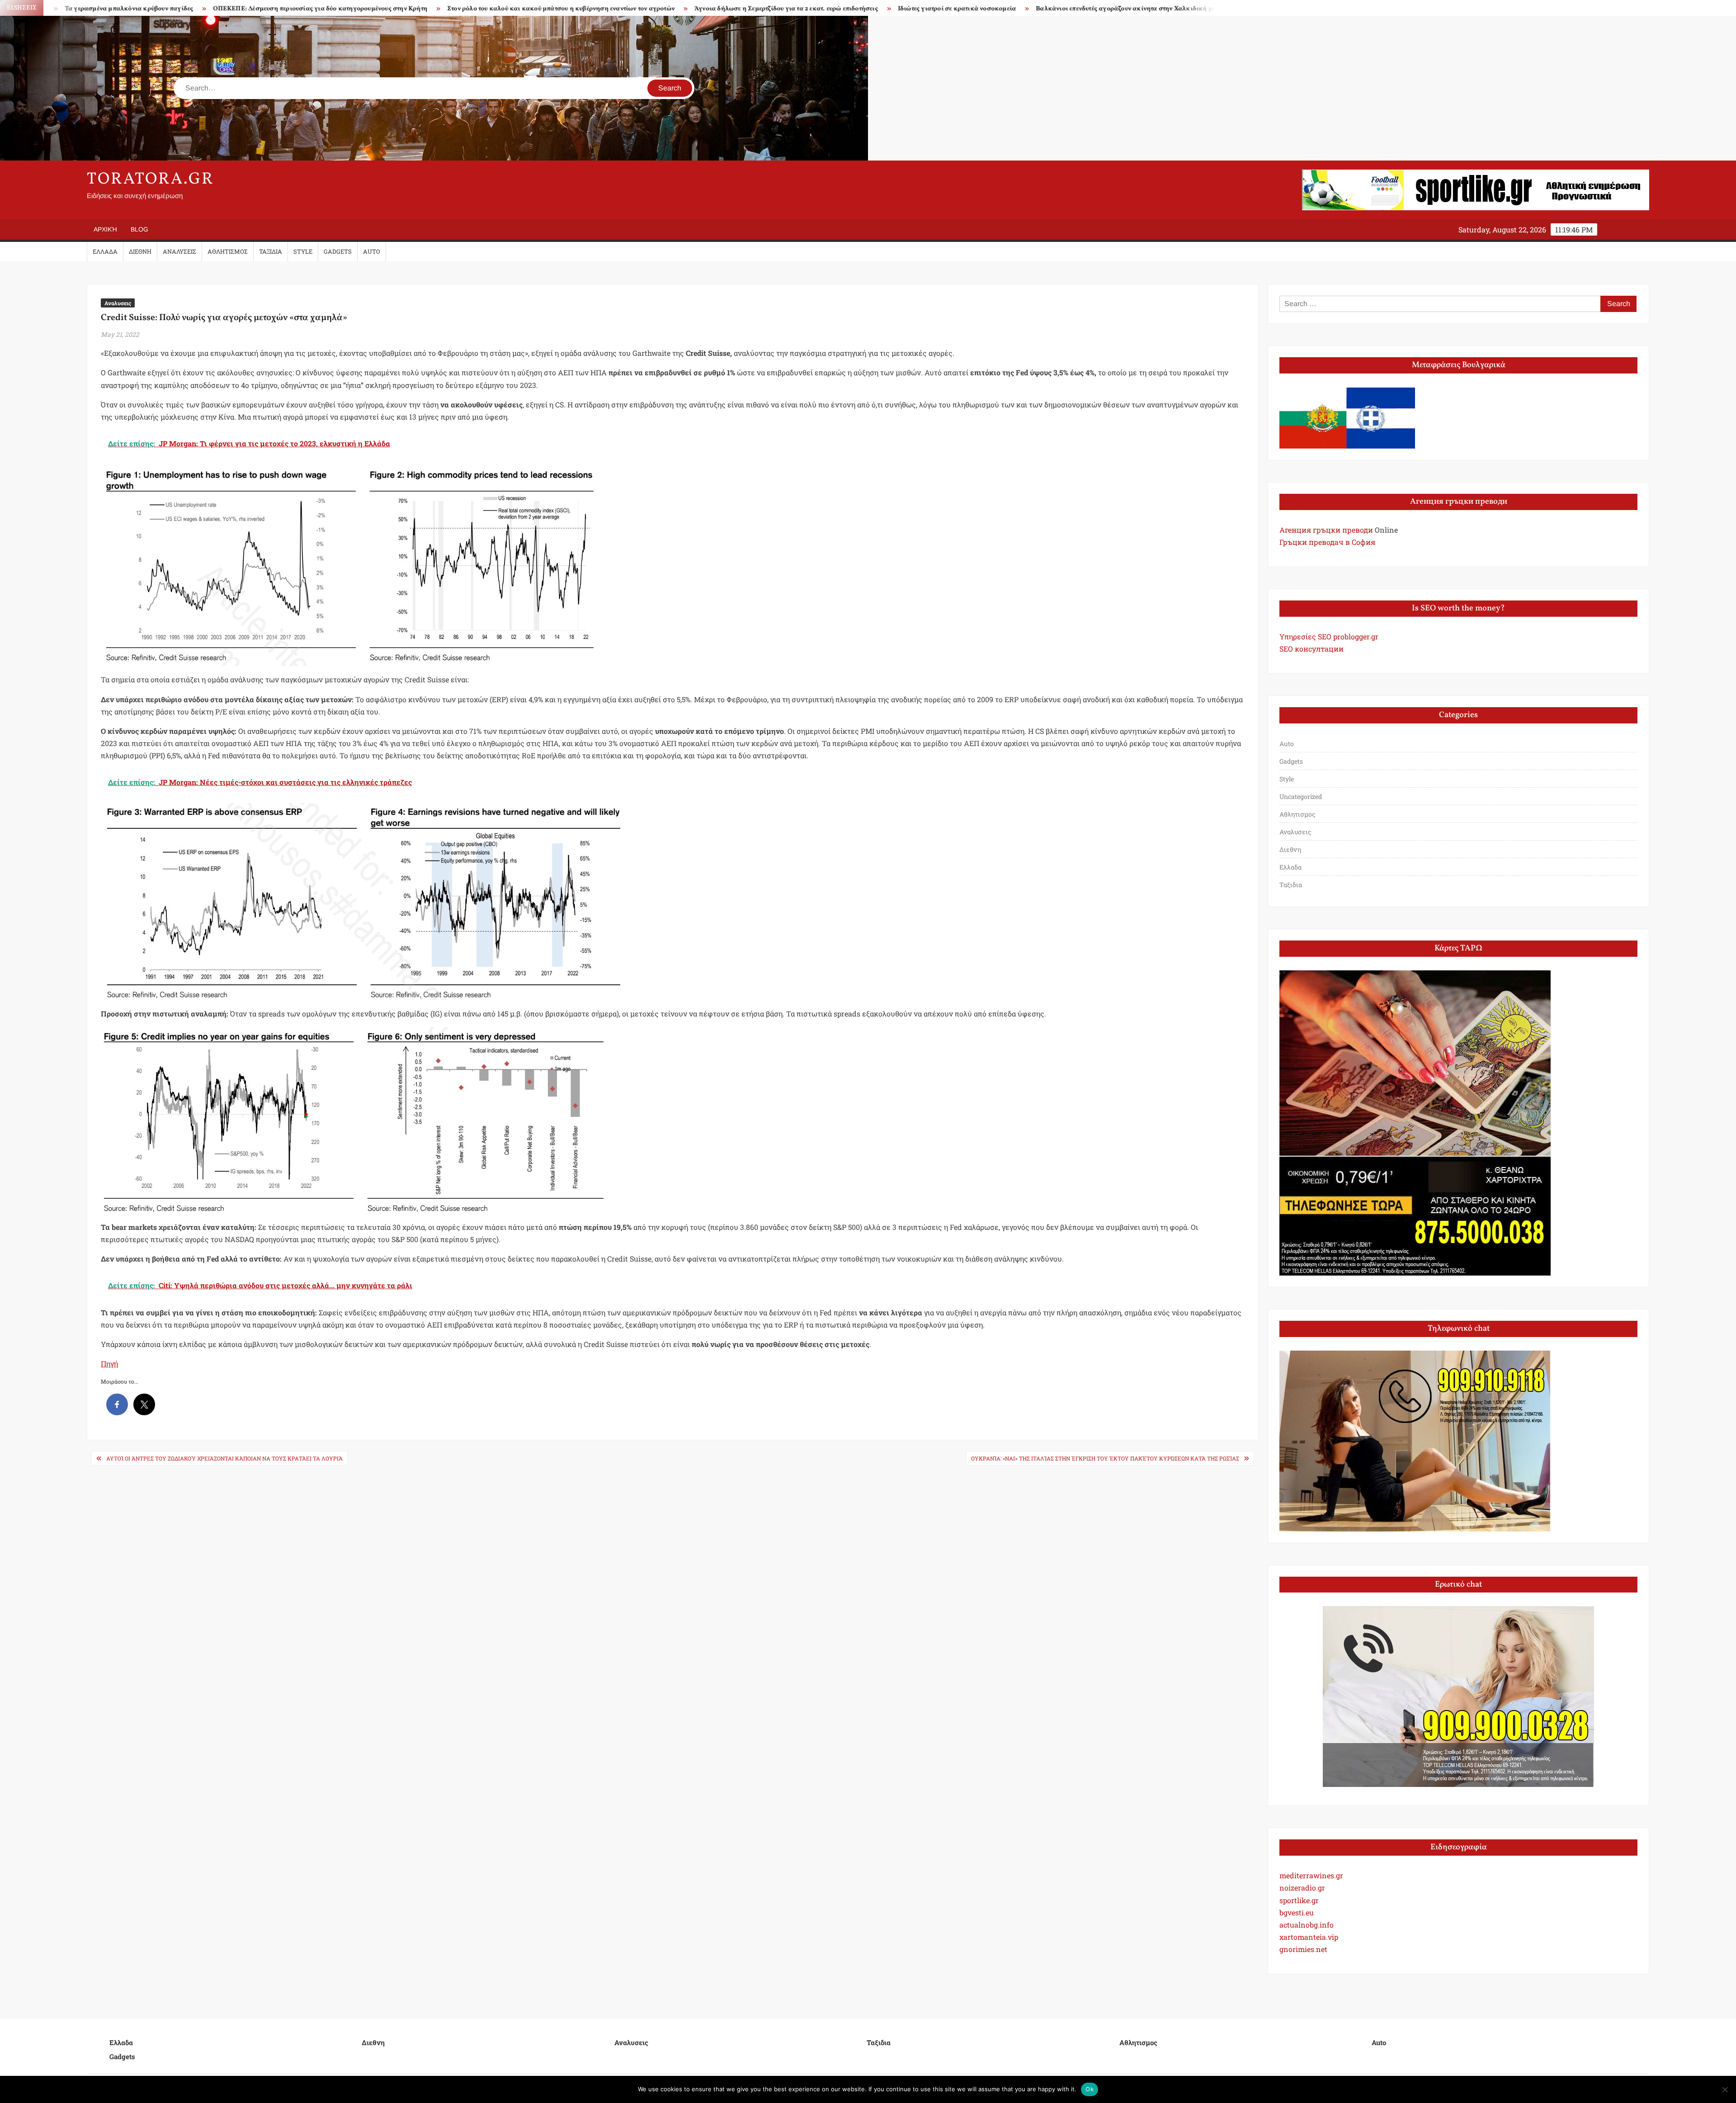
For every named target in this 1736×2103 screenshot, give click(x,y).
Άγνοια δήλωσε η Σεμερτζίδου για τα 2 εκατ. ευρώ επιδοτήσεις (482, 9)
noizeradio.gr (1302, 1888)
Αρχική (105, 229)
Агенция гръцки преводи (1326, 530)
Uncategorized (1301, 796)
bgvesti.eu (1297, 1912)
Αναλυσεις (179, 251)
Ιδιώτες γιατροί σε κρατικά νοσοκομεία (653, 9)
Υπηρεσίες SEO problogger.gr (1329, 636)
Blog (139, 229)
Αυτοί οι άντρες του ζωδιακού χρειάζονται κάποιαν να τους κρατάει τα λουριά (224, 1458)
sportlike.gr (1299, 1900)
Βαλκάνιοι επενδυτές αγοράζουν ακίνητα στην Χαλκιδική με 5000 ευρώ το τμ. (847, 9)
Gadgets (338, 251)
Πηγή (109, 1363)
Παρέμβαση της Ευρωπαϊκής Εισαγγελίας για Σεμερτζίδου (1070, 9)
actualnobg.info (1307, 1925)
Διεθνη (140, 251)
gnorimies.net (1303, 1949)
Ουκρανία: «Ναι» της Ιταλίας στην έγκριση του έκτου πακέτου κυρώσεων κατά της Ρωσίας (1105, 1458)
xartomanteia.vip (1309, 1937)
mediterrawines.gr (1311, 1875)
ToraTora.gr (151, 180)
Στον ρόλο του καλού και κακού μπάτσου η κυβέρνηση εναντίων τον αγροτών (257, 9)
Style (303, 251)
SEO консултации (1311, 649)
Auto (372, 251)
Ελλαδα (105, 251)
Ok (1090, 2089)
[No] (1725, 2089)
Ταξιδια (271, 251)
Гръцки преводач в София (1327, 542)
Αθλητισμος (228, 251)
